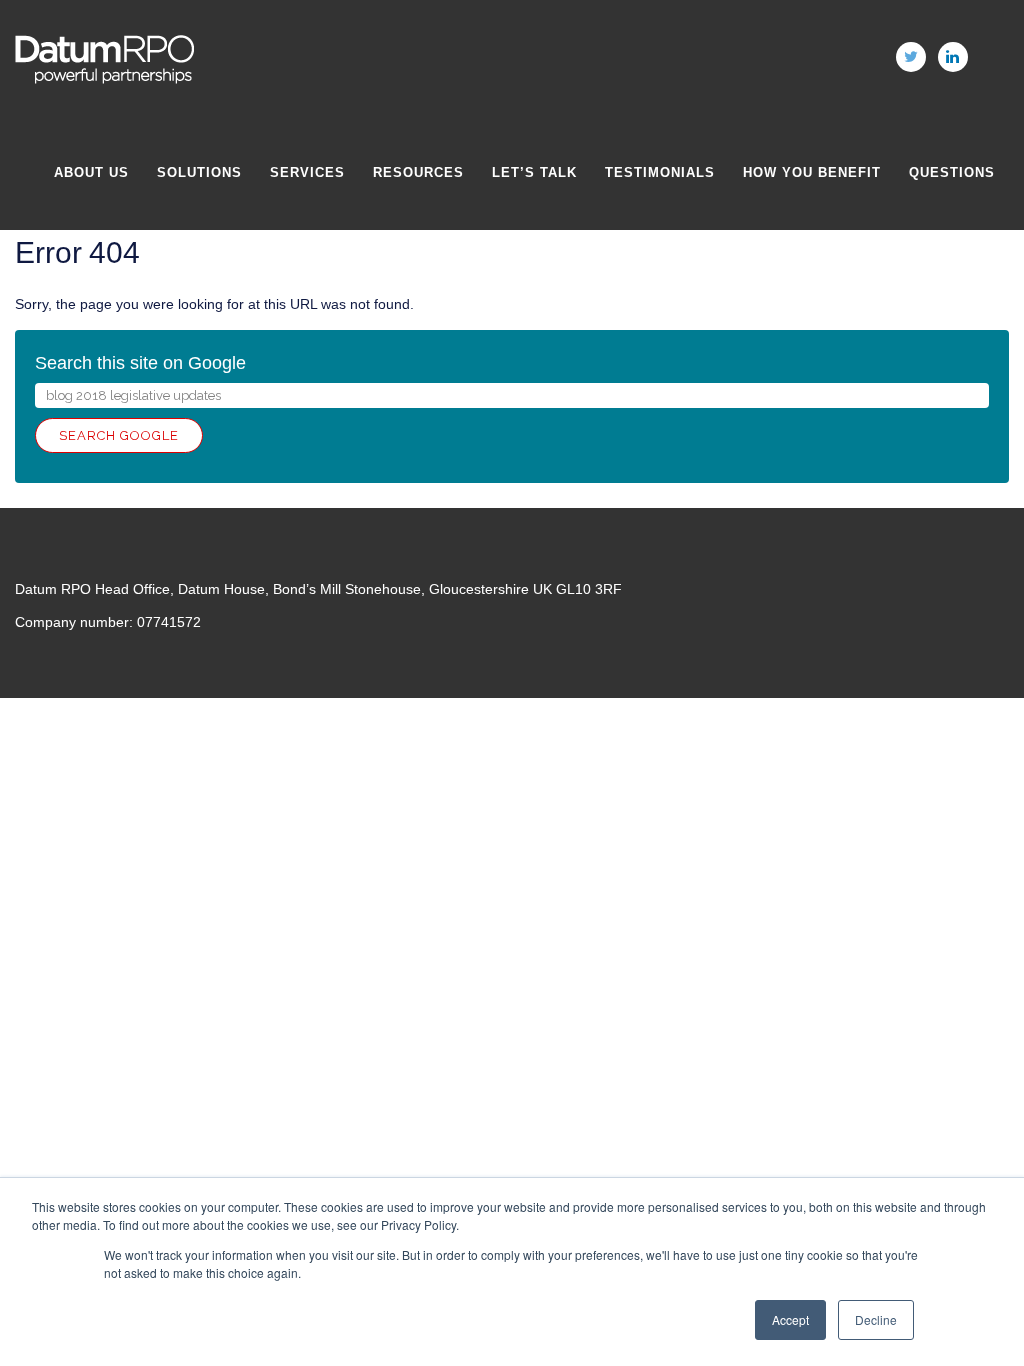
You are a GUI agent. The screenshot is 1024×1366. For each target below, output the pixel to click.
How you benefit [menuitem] (812, 172)
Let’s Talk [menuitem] (534, 172)
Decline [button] (876, 1319)
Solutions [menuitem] (199, 172)
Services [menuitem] (307, 172)
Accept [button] (790, 1319)
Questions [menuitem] (952, 172)
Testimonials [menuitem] (660, 172)
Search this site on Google (140, 363)
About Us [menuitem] (91, 172)
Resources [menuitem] (418, 172)
